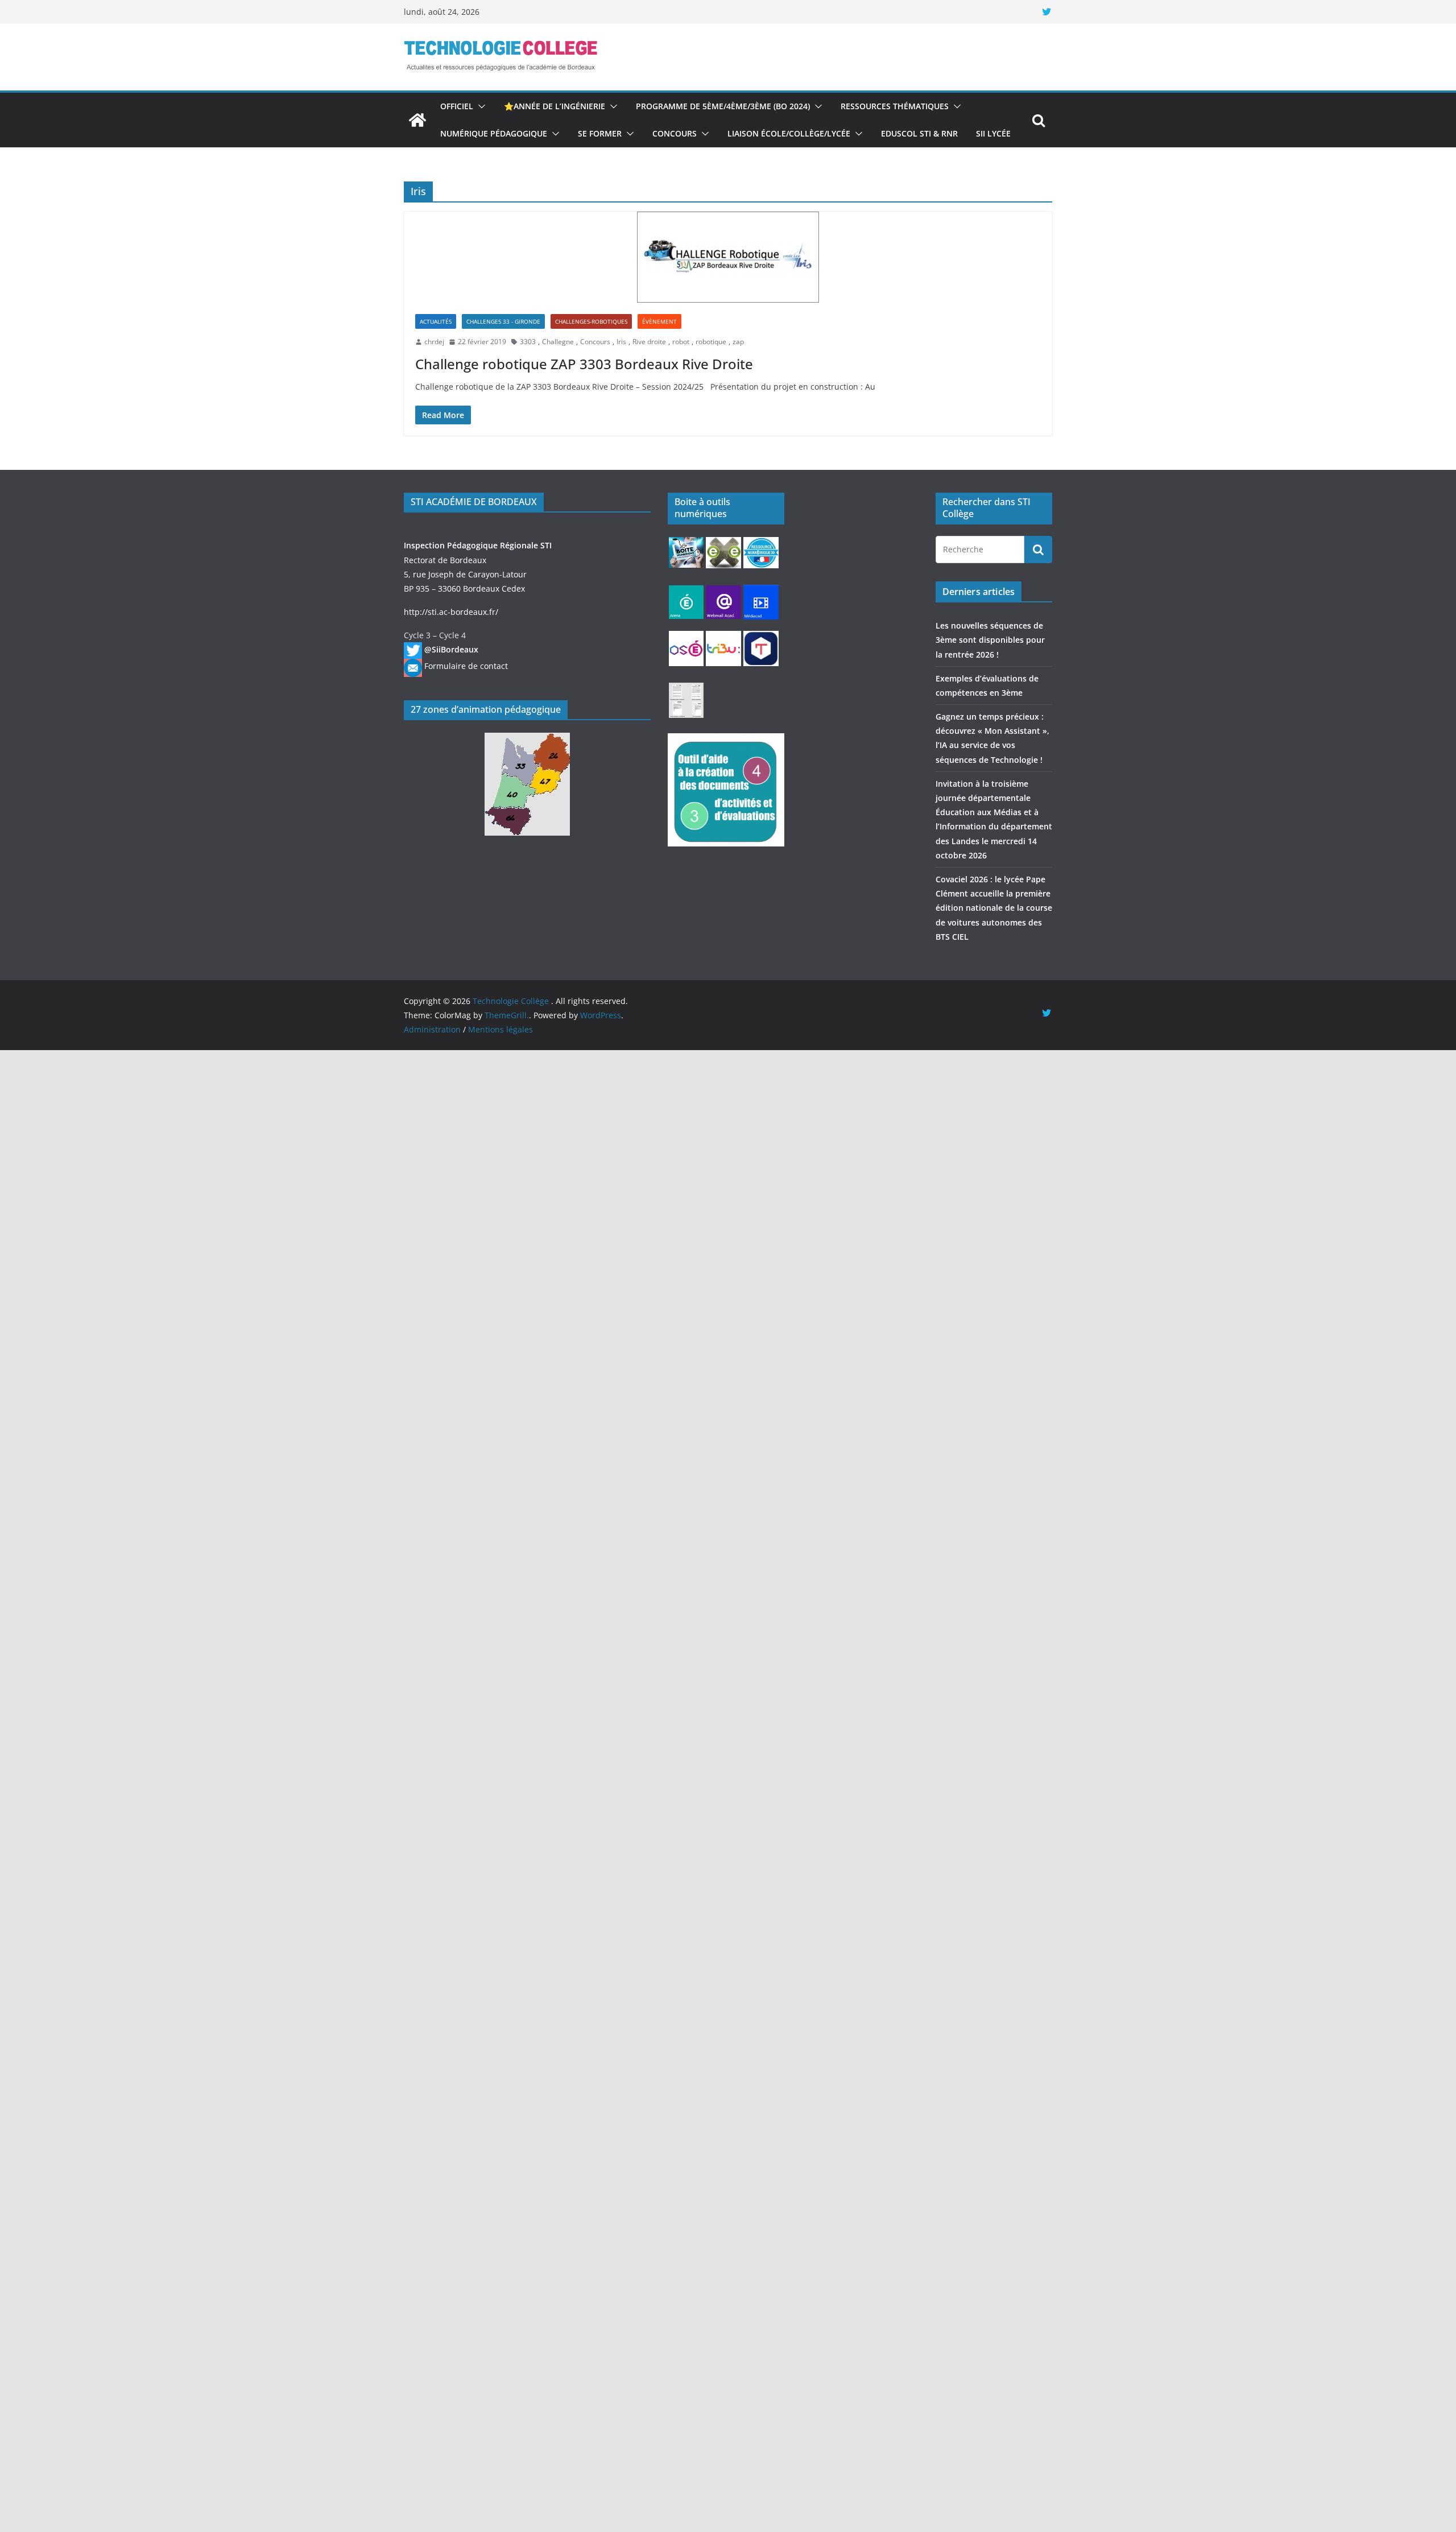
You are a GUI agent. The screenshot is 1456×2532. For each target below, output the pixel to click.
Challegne (558, 342)
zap (738, 342)
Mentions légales (500, 1029)
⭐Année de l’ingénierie (555, 106)
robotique (711, 342)
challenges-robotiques (591, 321)
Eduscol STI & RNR (919, 133)
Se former (600, 133)
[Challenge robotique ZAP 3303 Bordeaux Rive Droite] (728, 257)
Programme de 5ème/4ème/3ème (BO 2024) (723, 106)
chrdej (434, 342)
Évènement (659, 321)
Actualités (436, 321)
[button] (479, 106)
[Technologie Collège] (417, 120)
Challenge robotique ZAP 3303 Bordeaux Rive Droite (584, 364)
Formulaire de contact (466, 666)
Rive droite (649, 342)
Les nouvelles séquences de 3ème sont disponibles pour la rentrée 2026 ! (990, 640)
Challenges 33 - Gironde (503, 321)
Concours (675, 133)
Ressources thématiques (895, 106)
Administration (432, 1029)
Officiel (457, 106)
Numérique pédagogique (494, 133)
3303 (528, 342)
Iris (621, 342)
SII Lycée (993, 133)
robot (681, 342)
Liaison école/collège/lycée (789, 133)
